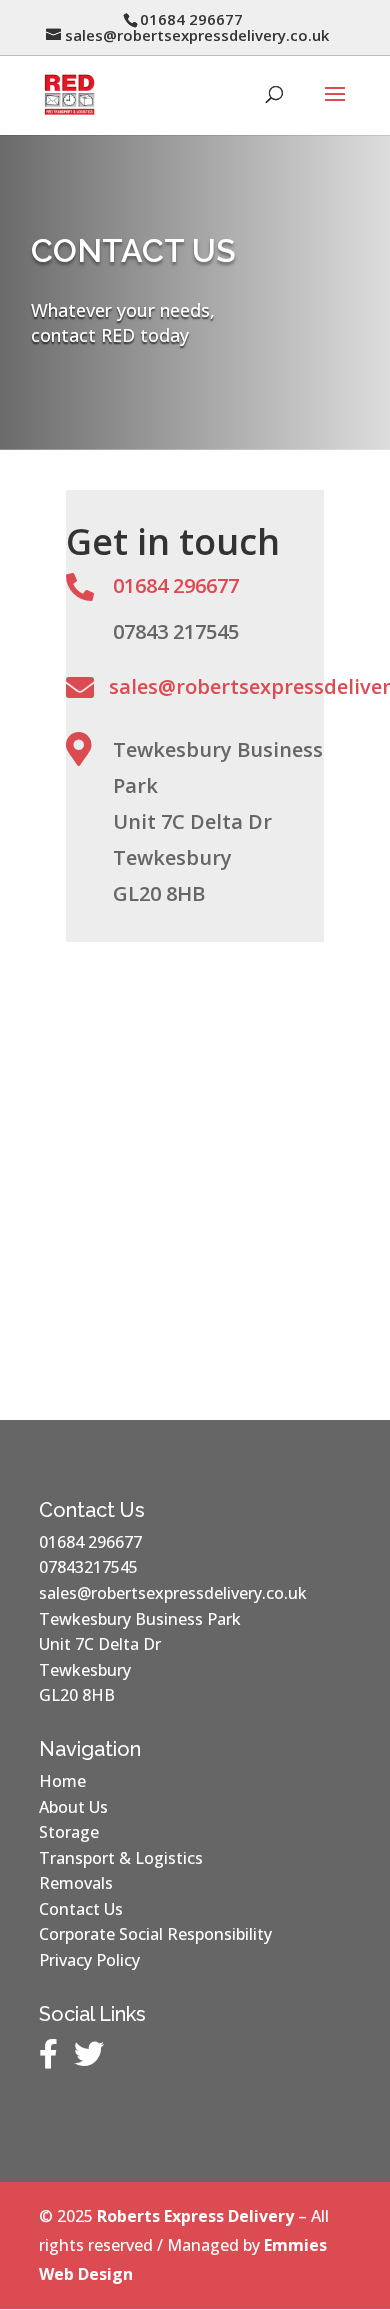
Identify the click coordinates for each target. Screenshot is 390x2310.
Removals (76, 1883)
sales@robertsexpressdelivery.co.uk (173, 1593)
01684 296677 (176, 585)
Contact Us (81, 1909)
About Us (73, 1807)
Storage (69, 1832)
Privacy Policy (89, 1960)
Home (62, 1781)
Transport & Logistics (121, 1858)
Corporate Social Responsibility (155, 1934)
